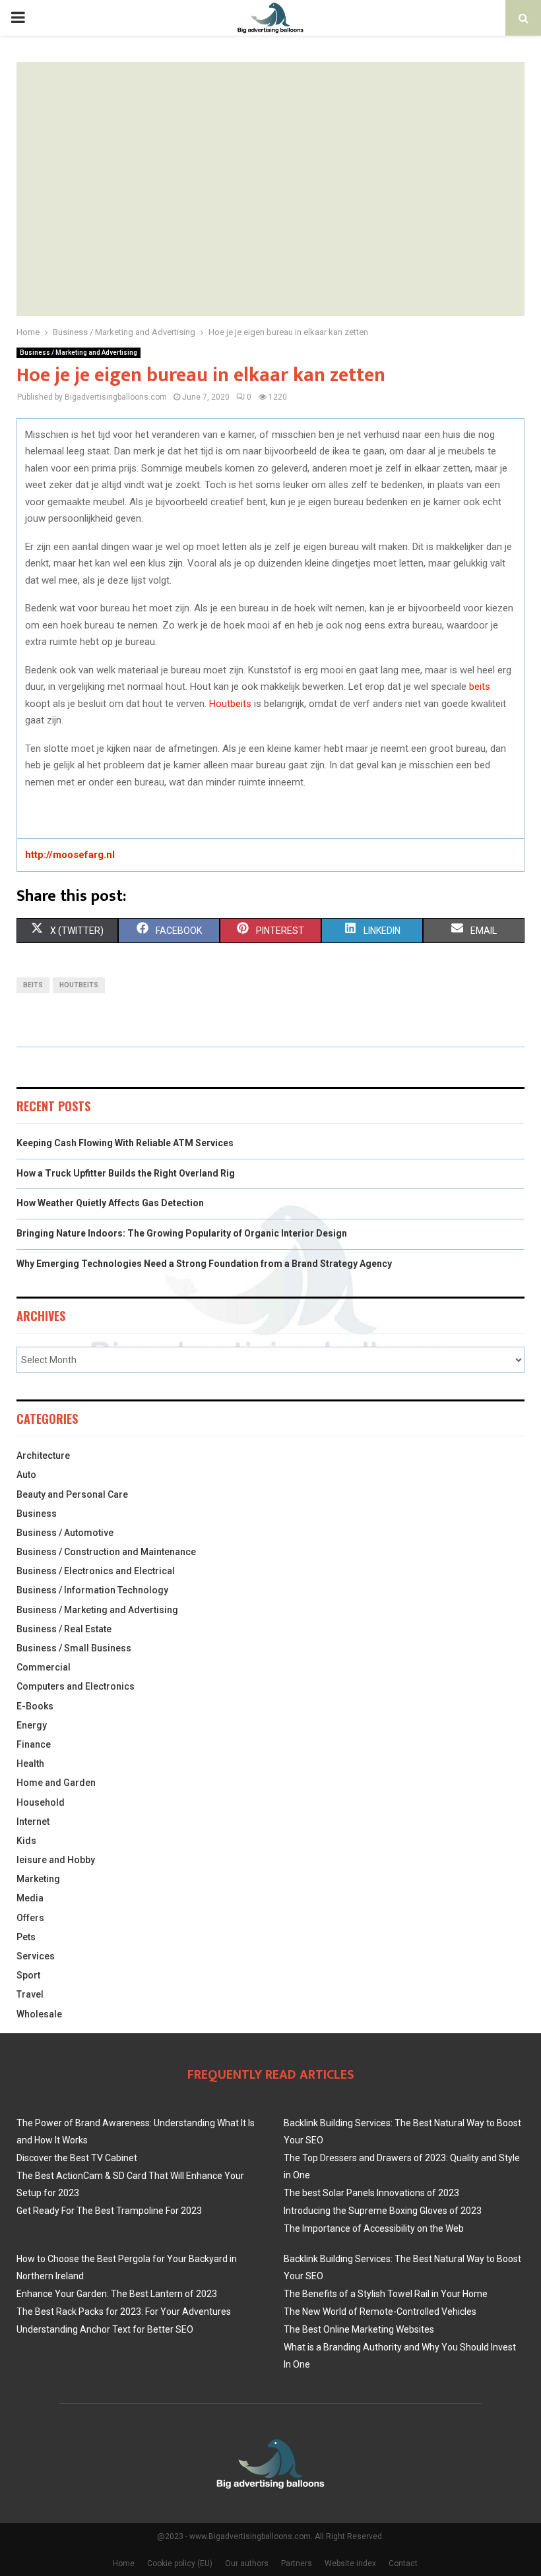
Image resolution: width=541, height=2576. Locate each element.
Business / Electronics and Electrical (96, 1571)
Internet (33, 1822)
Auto (26, 1475)
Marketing (38, 1879)
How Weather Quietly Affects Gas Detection (110, 1203)
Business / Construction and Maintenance (106, 1552)
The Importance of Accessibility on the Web (374, 2228)
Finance (34, 1744)
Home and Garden (56, 1783)
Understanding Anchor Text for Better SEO (105, 2329)
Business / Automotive (65, 1533)
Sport (28, 1975)
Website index (350, 2563)
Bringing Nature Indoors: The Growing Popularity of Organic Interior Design (182, 1233)
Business (37, 1514)
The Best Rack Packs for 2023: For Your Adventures (124, 2312)
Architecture (43, 1456)
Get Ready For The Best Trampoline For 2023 (109, 2211)
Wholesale (39, 2014)
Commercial (44, 1667)
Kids (26, 1841)
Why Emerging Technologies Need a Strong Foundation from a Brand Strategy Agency (204, 1264)
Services (36, 1956)
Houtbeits (230, 704)
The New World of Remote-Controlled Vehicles (380, 2312)
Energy (32, 1725)
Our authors (247, 2563)
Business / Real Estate (64, 1629)
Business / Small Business (74, 1648)
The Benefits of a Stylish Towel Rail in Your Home (386, 2294)
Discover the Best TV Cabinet (77, 2158)
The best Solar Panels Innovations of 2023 (371, 2193)
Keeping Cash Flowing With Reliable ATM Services (125, 1143)
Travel (30, 1994)
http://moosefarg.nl (70, 855)
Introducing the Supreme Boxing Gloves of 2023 (383, 2211)
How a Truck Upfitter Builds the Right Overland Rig (126, 1173)
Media (30, 1898)
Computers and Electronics (76, 1686)
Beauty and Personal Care (72, 1494)
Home (124, 2563)
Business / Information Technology (92, 1590)
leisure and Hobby (56, 1860)
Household (41, 1802)
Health (30, 1763)
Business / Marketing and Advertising (79, 353)
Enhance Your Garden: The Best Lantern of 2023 (117, 2294)
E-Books (35, 1706)
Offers (30, 1918)
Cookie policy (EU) (180, 2563)
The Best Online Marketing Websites (359, 2329)
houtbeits (79, 985)
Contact (403, 2563)
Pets (26, 1937)
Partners (297, 2563)
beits (480, 687)
